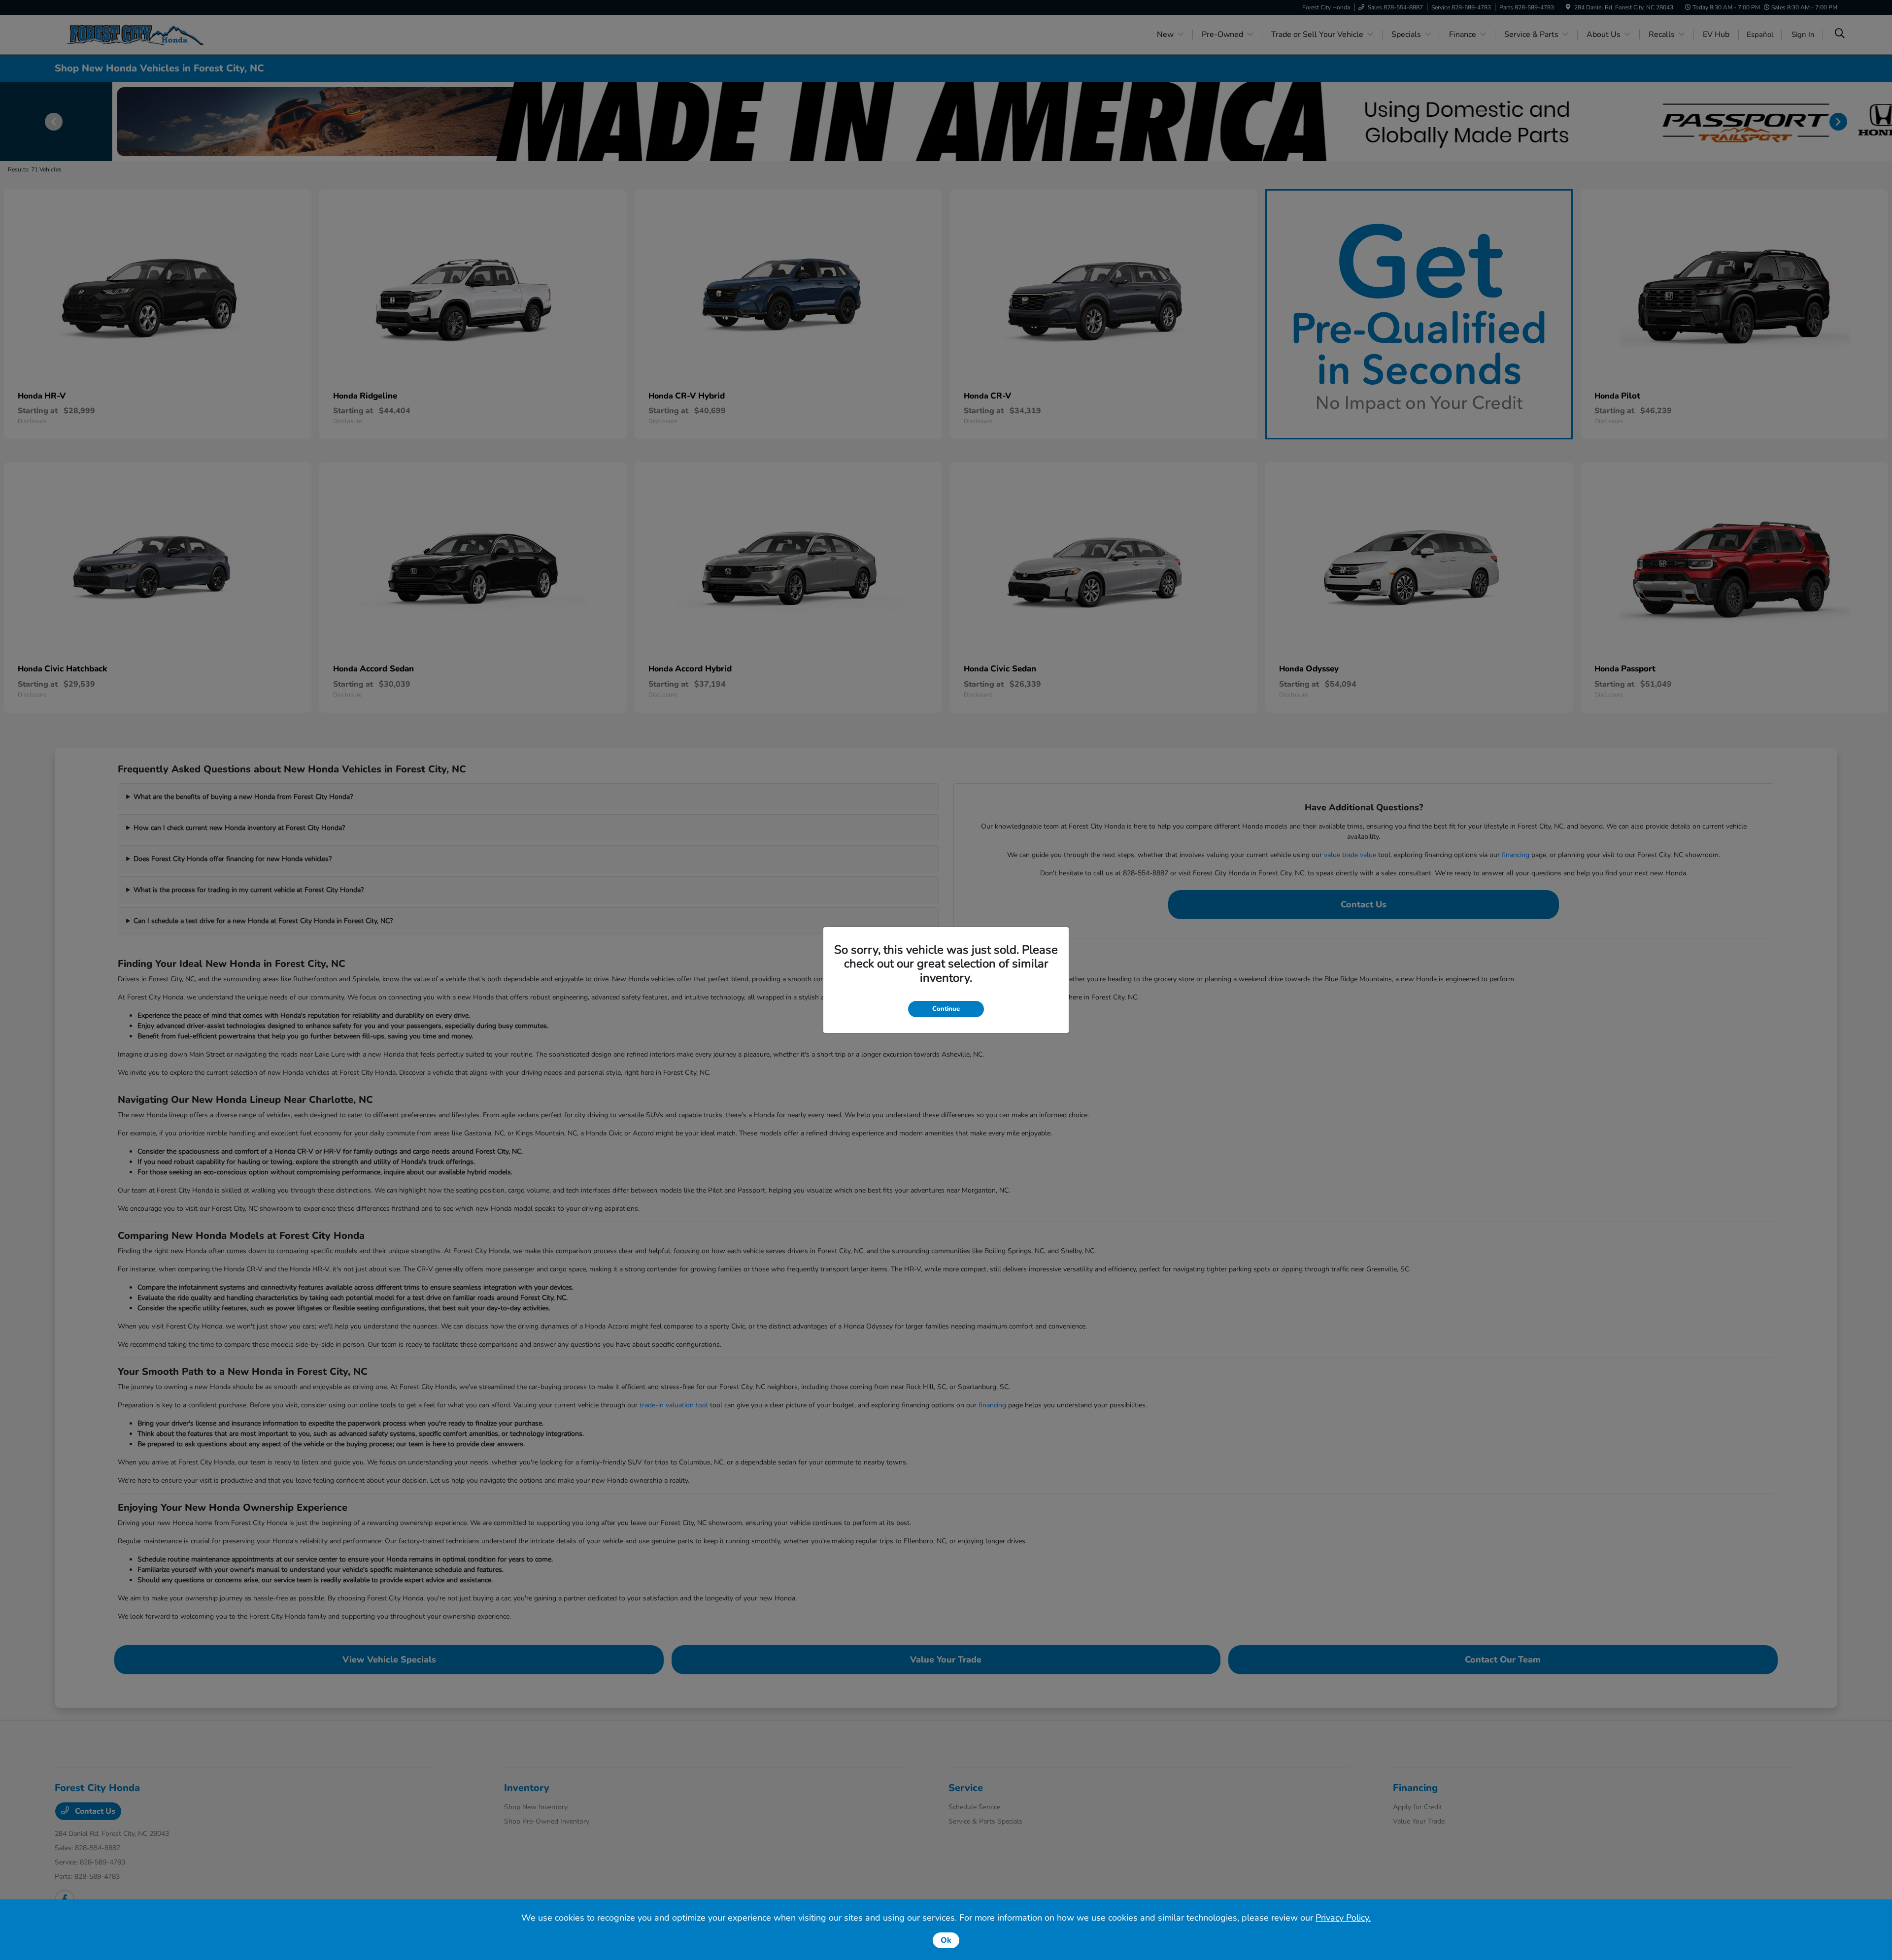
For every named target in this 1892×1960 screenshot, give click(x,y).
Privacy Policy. (1343, 1918)
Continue (946, 1009)
